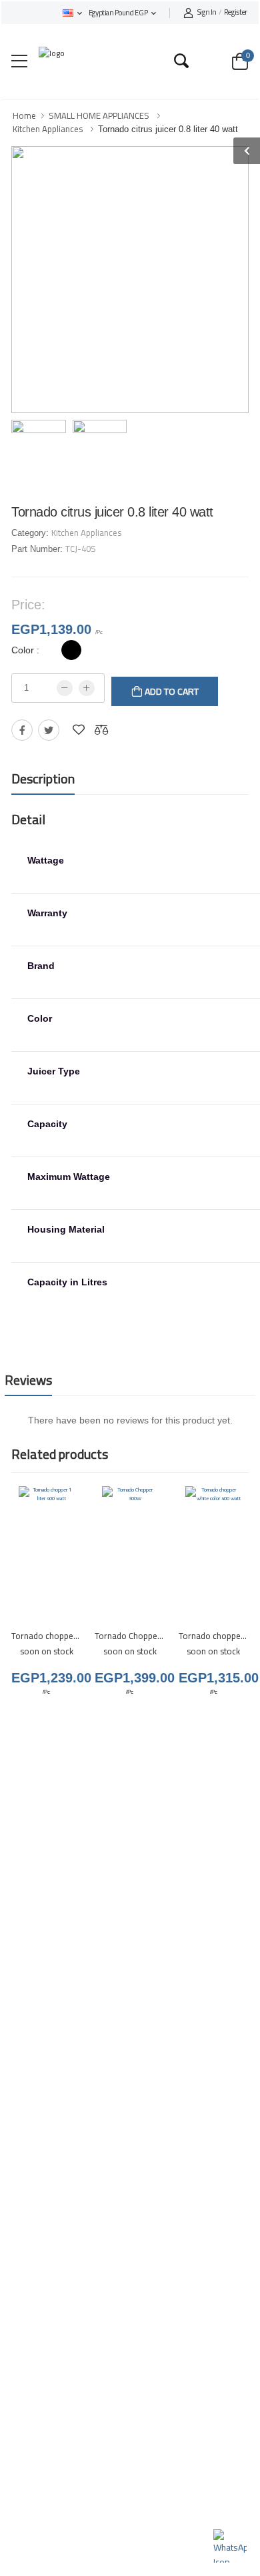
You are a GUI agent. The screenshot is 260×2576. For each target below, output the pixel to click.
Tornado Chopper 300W (140, 1636)
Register (222, 13)
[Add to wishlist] (79, 730)
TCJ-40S (81, 549)
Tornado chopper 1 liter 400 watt (73, 1636)
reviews (28, 1380)
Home (24, 115)
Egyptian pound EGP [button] (118, 13)
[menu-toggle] (19, 61)
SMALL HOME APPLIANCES (99, 115)
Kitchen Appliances (48, 129)
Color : (25, 650)
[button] (72, 13)
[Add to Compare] (101, 730)
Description (43, 778)
